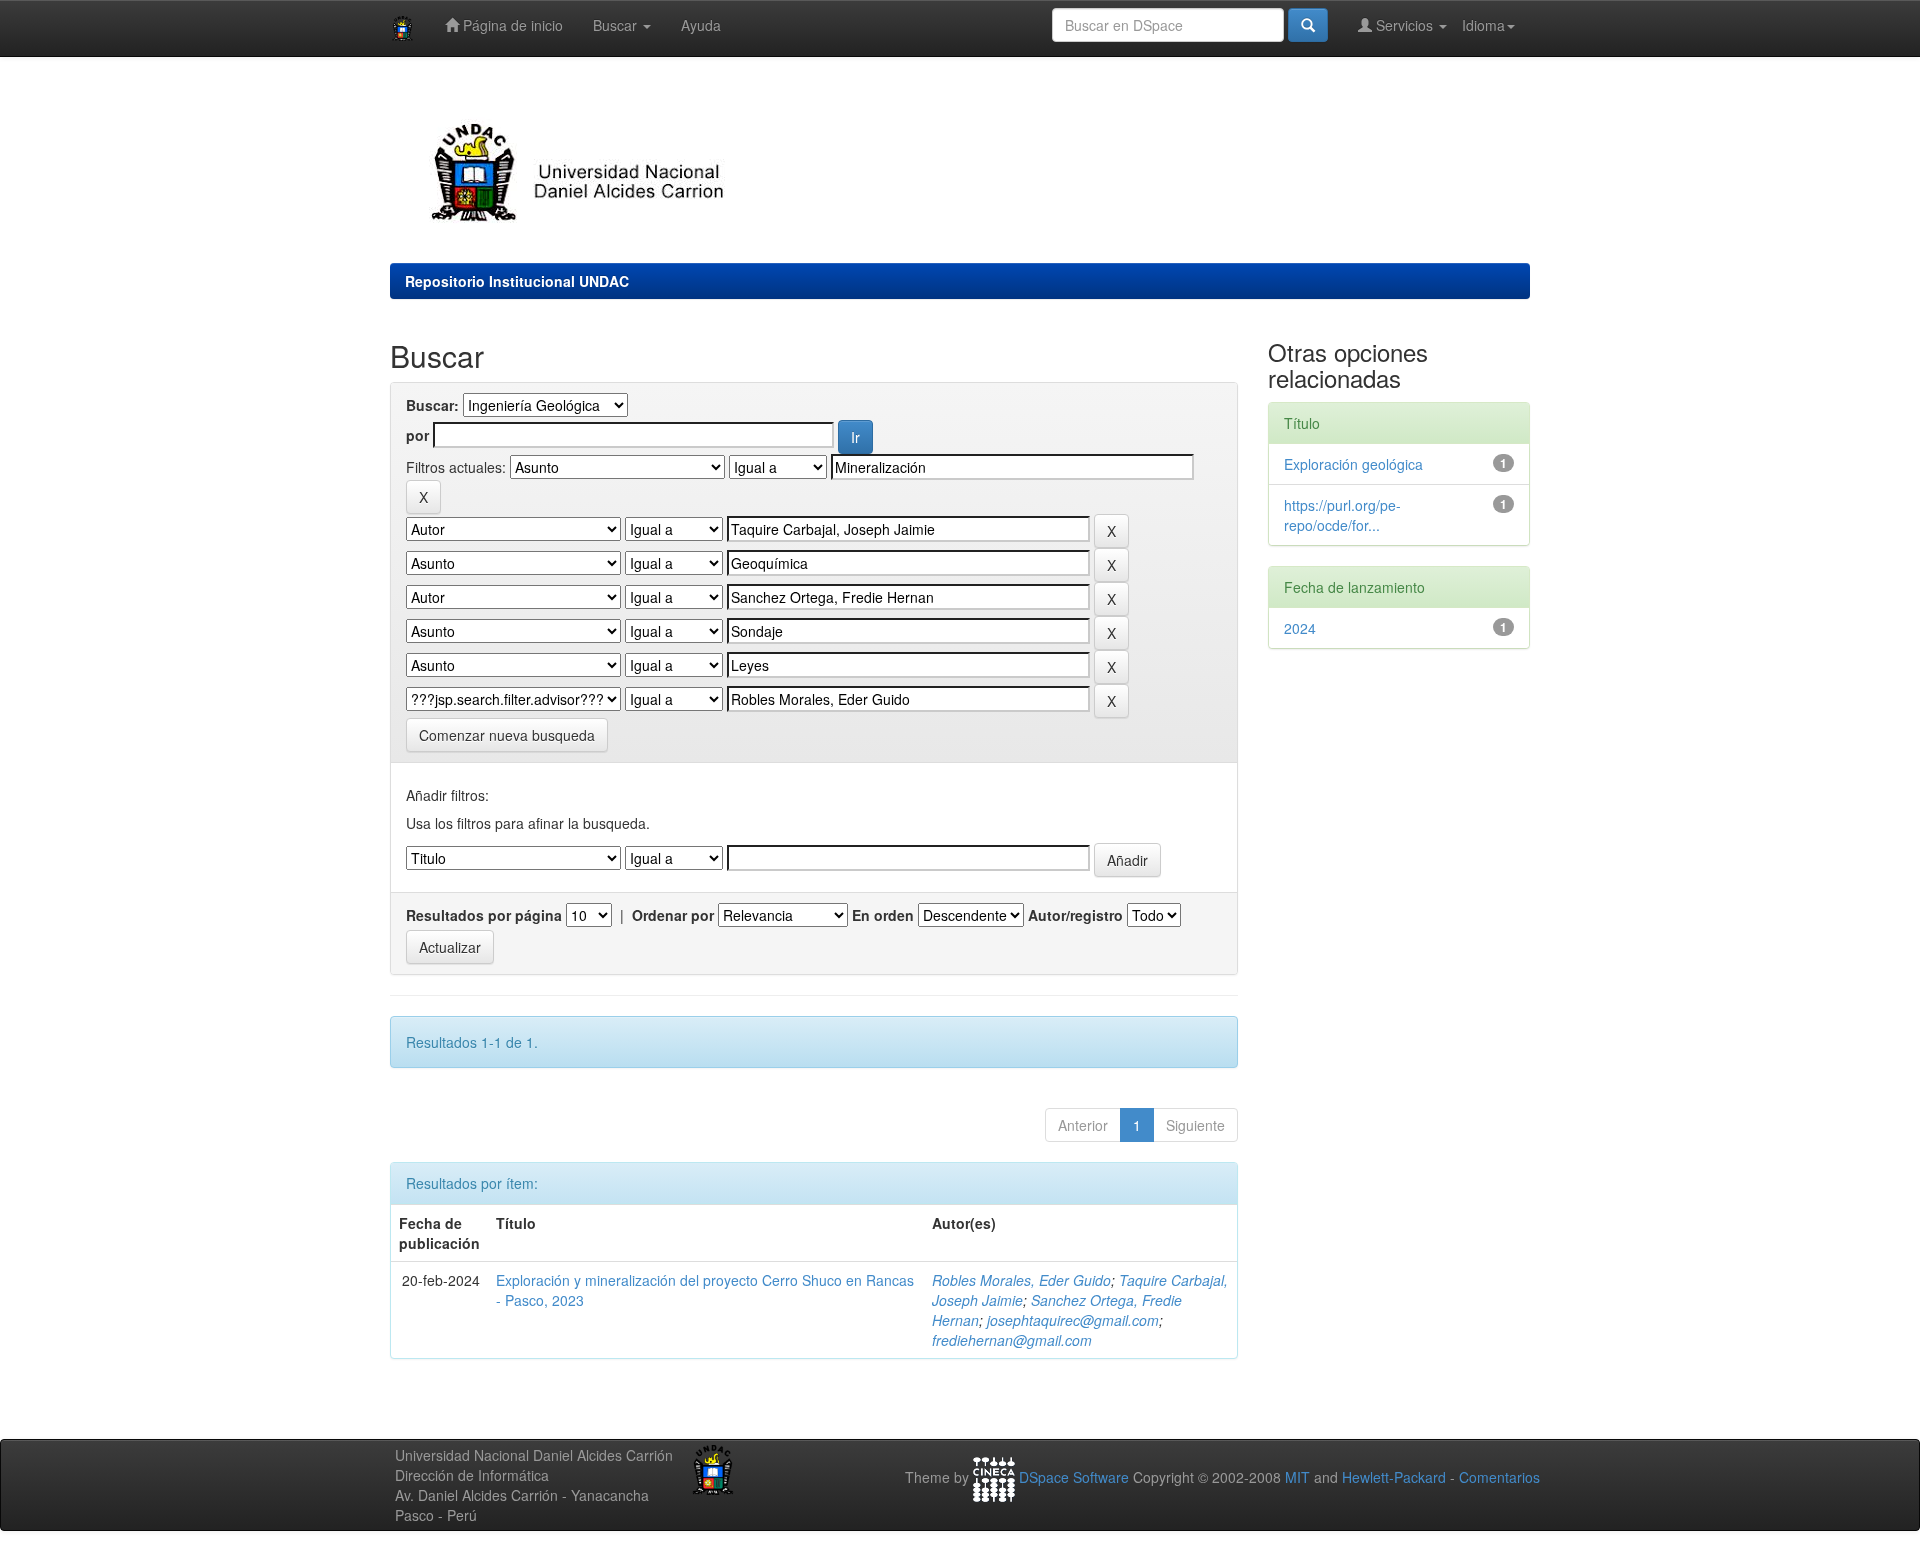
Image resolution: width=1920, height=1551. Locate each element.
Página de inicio (511, 25)
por (417, 435)
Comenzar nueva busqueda (507, 735)
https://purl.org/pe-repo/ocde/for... (1342, 515)
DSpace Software (1074, 1478)
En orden (883, 915)
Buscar (617, 25)
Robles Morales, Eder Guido (1021, 1280)
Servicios (1404, 25)
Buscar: (432, 405)
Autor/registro (1075, 915)
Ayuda (701, 25)
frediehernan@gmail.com (1012, 1340)
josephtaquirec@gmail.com (1073, 1320)
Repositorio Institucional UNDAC (517, 281)
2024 (1300, 628)
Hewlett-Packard (1394, 1478)
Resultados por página (484, 915)
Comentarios (1499, 1478)
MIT (1297, 1478)
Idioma (1483, 25)
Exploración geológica (1353, 464)
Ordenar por (673, 915)
